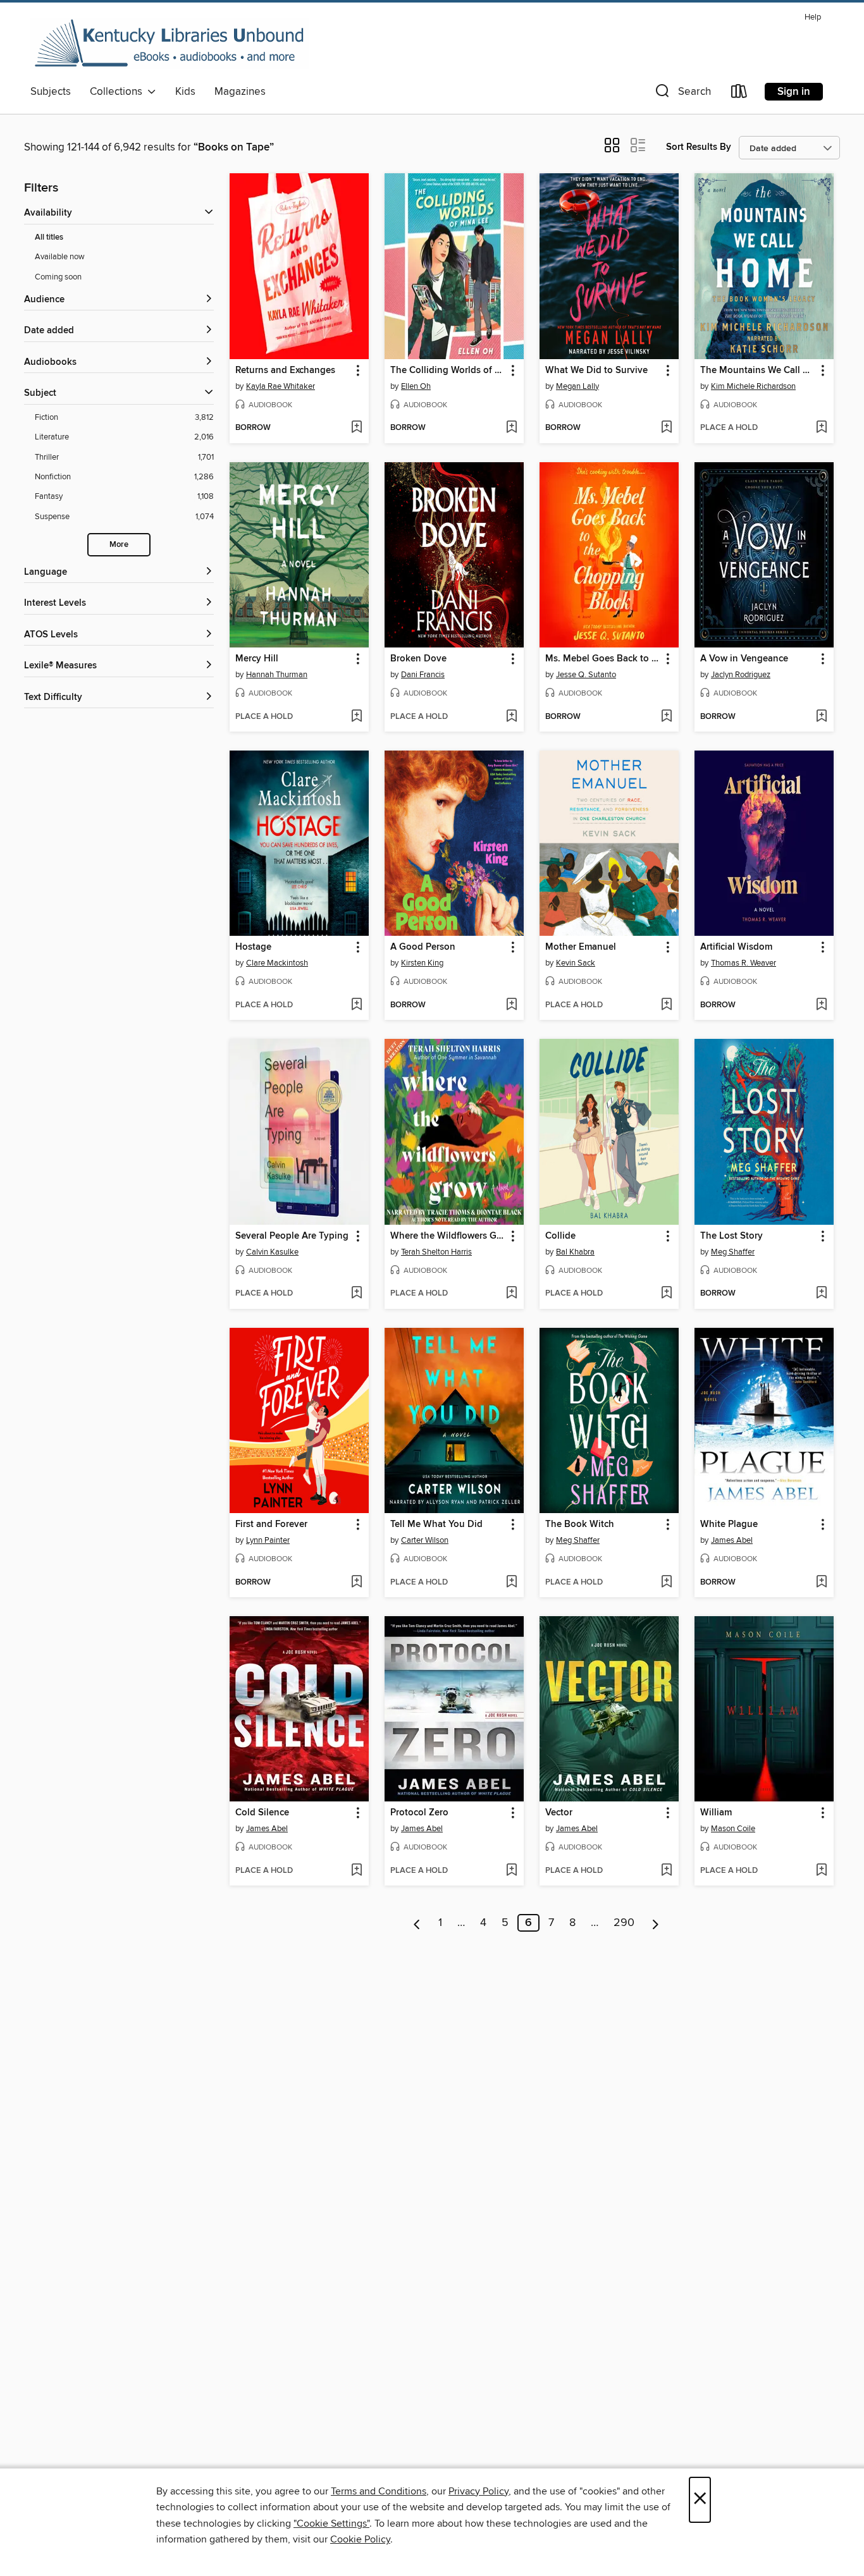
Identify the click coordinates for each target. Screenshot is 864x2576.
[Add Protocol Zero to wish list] (511, 1871)
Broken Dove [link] (418, 659)
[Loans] (739, 94)
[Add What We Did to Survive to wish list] (666, 428)
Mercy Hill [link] (257, 659)
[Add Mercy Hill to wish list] (356, 717)
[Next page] (656, 1923)
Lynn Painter (268, 1540)
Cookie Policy (360, 2539)
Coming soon (58, 277)
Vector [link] (559, 1813)
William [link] (716, 1813)
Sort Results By (699, 147)
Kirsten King (422, 963)
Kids (185, 92)
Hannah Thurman (277, 675)
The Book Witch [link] (580, 1524)
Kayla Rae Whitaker (281, 386)
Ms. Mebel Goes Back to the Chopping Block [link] (603, 659)
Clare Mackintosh (277, 963)
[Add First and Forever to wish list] (356, 1583)
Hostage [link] (253, 947)
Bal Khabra (575, 1252)
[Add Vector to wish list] (666, 1871)
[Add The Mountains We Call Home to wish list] (821, 428)
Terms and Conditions (379, 2491)
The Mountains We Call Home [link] (758, 371)
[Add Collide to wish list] (666, 1294)
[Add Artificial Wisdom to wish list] (821, 1005)
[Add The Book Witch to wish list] (666, 1583)
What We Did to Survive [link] (596, 371)
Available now (60, 257)
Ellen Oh (416, 386)
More (119, 545)
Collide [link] (560, 1236)
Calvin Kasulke (272, 1252)
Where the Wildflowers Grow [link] (448, 1236)
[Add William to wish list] (821, 1871)
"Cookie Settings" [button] (331, 2524)
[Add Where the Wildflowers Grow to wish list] (511, 1294)
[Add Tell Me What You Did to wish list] (511, 1583)
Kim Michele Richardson (753, 386)
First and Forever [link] (271, 1524)
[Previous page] (417, 1923)
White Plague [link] (729, 1524)
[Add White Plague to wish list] (821, 1583)
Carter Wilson (425, 1540)
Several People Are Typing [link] (292, 1236)
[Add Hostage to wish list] (356, 1005)
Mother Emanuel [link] (581, 947)
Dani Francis (423, 675)
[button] (682, 94)
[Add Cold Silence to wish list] (356, 1871)
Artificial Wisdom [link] (736, 947)
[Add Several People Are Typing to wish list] (356, 1294)
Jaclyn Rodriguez (741, 675)
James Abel (732, 1540)
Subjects (51, 92)
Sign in (794, 92)
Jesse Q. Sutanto (586, 675)
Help (813, 17)
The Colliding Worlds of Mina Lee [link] (448, 371)
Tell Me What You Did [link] (436, 1524)
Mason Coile (733, 1829)
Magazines (240, 92)
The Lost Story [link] (731, 1236)
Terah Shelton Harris (436, 1252)
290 (624, 1923)
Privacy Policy (478, 2491)
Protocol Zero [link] (419, 1813)
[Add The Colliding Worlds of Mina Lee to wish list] (511, 428)
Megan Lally (577, 386)
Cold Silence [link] (262, 1813)
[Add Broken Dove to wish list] (511, 717)
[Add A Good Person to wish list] (511, 1005)
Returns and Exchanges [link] (285, 371)
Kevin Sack (576, 963)
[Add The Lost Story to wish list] (821, 1294)
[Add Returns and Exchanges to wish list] (356, 428)
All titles (49, 237)
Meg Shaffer (733, 1252)
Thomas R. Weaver (744, 963)
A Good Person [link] (423, 947)
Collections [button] (119, 92)
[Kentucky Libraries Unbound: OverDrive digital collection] (170, 44)
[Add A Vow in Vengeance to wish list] (821, 717)
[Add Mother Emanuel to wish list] (666, 1005)
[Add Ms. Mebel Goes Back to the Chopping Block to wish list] (666, 717)
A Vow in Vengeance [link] (744, 659)
